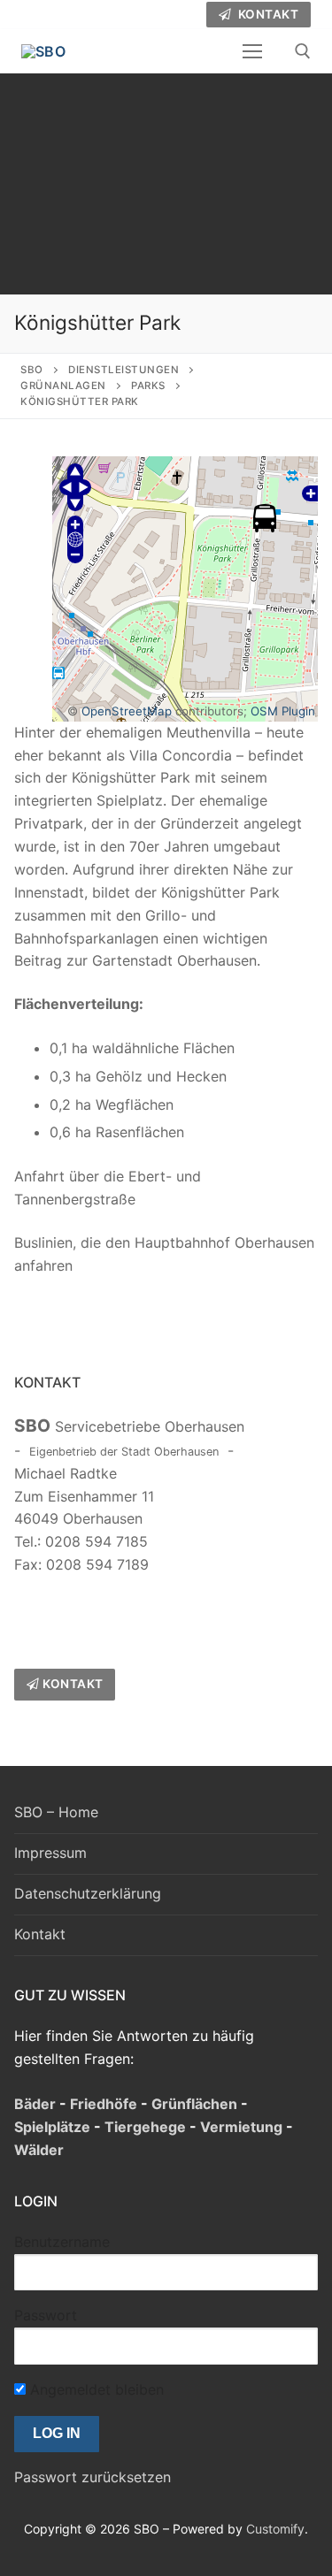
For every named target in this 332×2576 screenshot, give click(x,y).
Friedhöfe (104, 2104)
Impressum (50, 1853)
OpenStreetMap (127, 711)
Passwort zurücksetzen (93, 2477)
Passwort (46, 2315)
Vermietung (241, 2127)
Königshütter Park (80, 401)
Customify (275, 2529)
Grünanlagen (63, 386)
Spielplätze (52, 2127)
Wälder (39, 2150)
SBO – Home (56, 1812)
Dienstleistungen (124, 370)
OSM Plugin (283, 711)
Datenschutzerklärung (88, 1893)
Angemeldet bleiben (95, 2389)
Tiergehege (145, 2127)
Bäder (35, 2104)
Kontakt (266, 14)
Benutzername (62, 2242)
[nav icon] (252, 51)
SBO (32, 370)
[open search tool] (303, 51)
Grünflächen (194, 2104)
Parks (148, 386)
